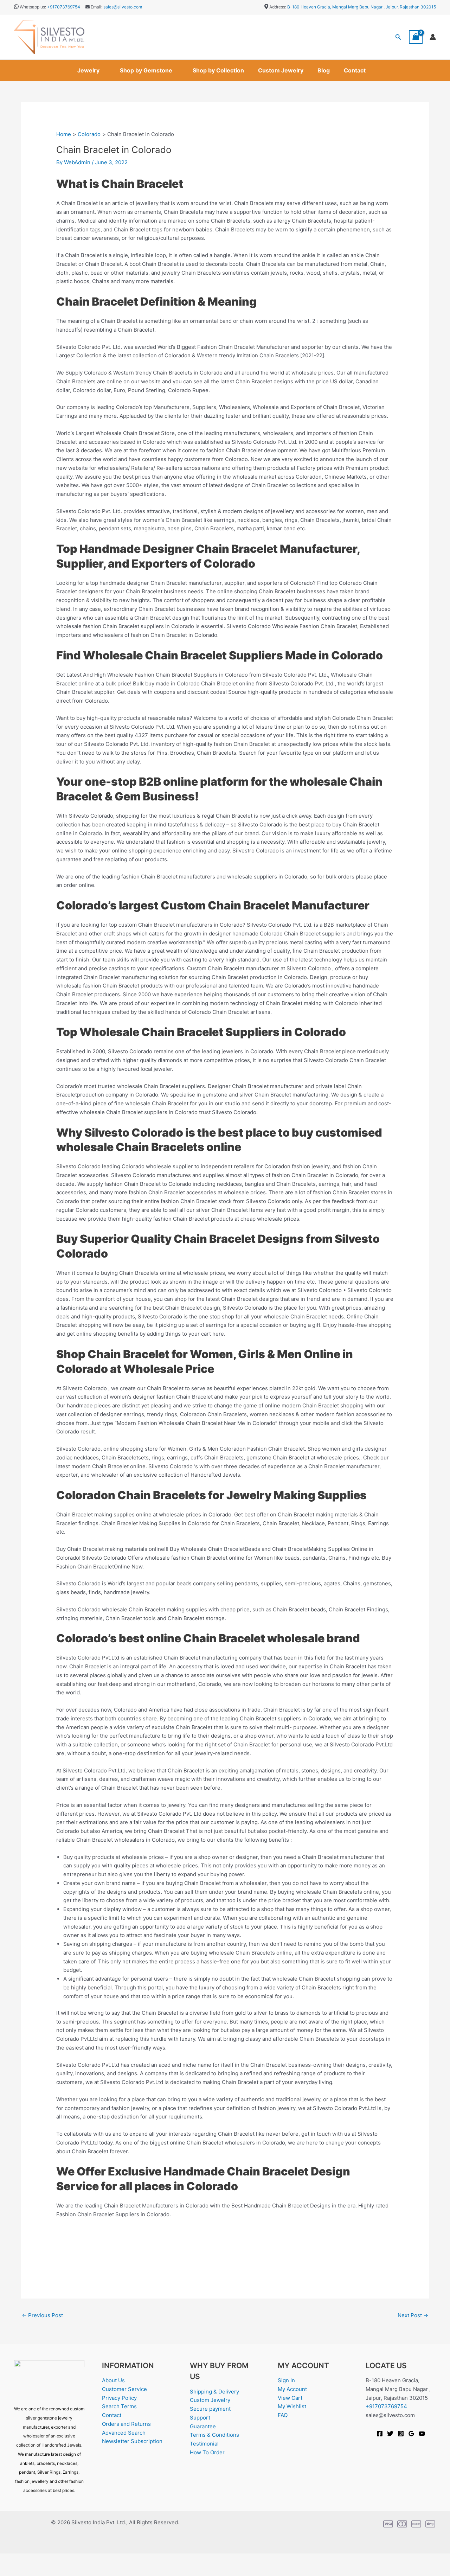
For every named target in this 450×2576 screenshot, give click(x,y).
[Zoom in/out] (11, 2559)
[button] (398, 37)
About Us (113, 2380)
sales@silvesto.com (123, 7)
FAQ (283, 2415)
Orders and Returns (126, 2424)
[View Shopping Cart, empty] (416, 37)
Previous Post (42, 2315)
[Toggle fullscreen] (33, 2559)
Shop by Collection (218, 70)
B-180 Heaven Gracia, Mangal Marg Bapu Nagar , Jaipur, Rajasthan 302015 (362, 7)
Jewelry (88, 70)
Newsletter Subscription (132, 2441)
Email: (96, 7)
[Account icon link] (433, 37)
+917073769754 (64, 7)
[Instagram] (401, 2434)
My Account (292, 2389)
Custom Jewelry (281, 70)
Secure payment (210, 2409)
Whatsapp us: (33, 7)
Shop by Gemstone (146, 70)
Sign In (286, 2380)
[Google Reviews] (411, 2434)
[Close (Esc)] (78, 2559)
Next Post (413, 2315)
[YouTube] (422, 2434)
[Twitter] (390, 2434)
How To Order (207, 2452)
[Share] (56, 2559)
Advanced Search (124, 2433)
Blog (324, 70)
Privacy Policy (119, 2398)
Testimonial (204, 2444)
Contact (355, 70)
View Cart (290, 2398)
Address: (278, 7)
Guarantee (203, 2426)
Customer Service (124, 2389)
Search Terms (119, 2406)
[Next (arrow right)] (33, 2571)
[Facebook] (380, 2434)
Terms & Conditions (214, 2435)
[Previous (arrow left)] (11, 2571)
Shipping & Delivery (214, 2392)
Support (200, 2418)
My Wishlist (292, 2406)
